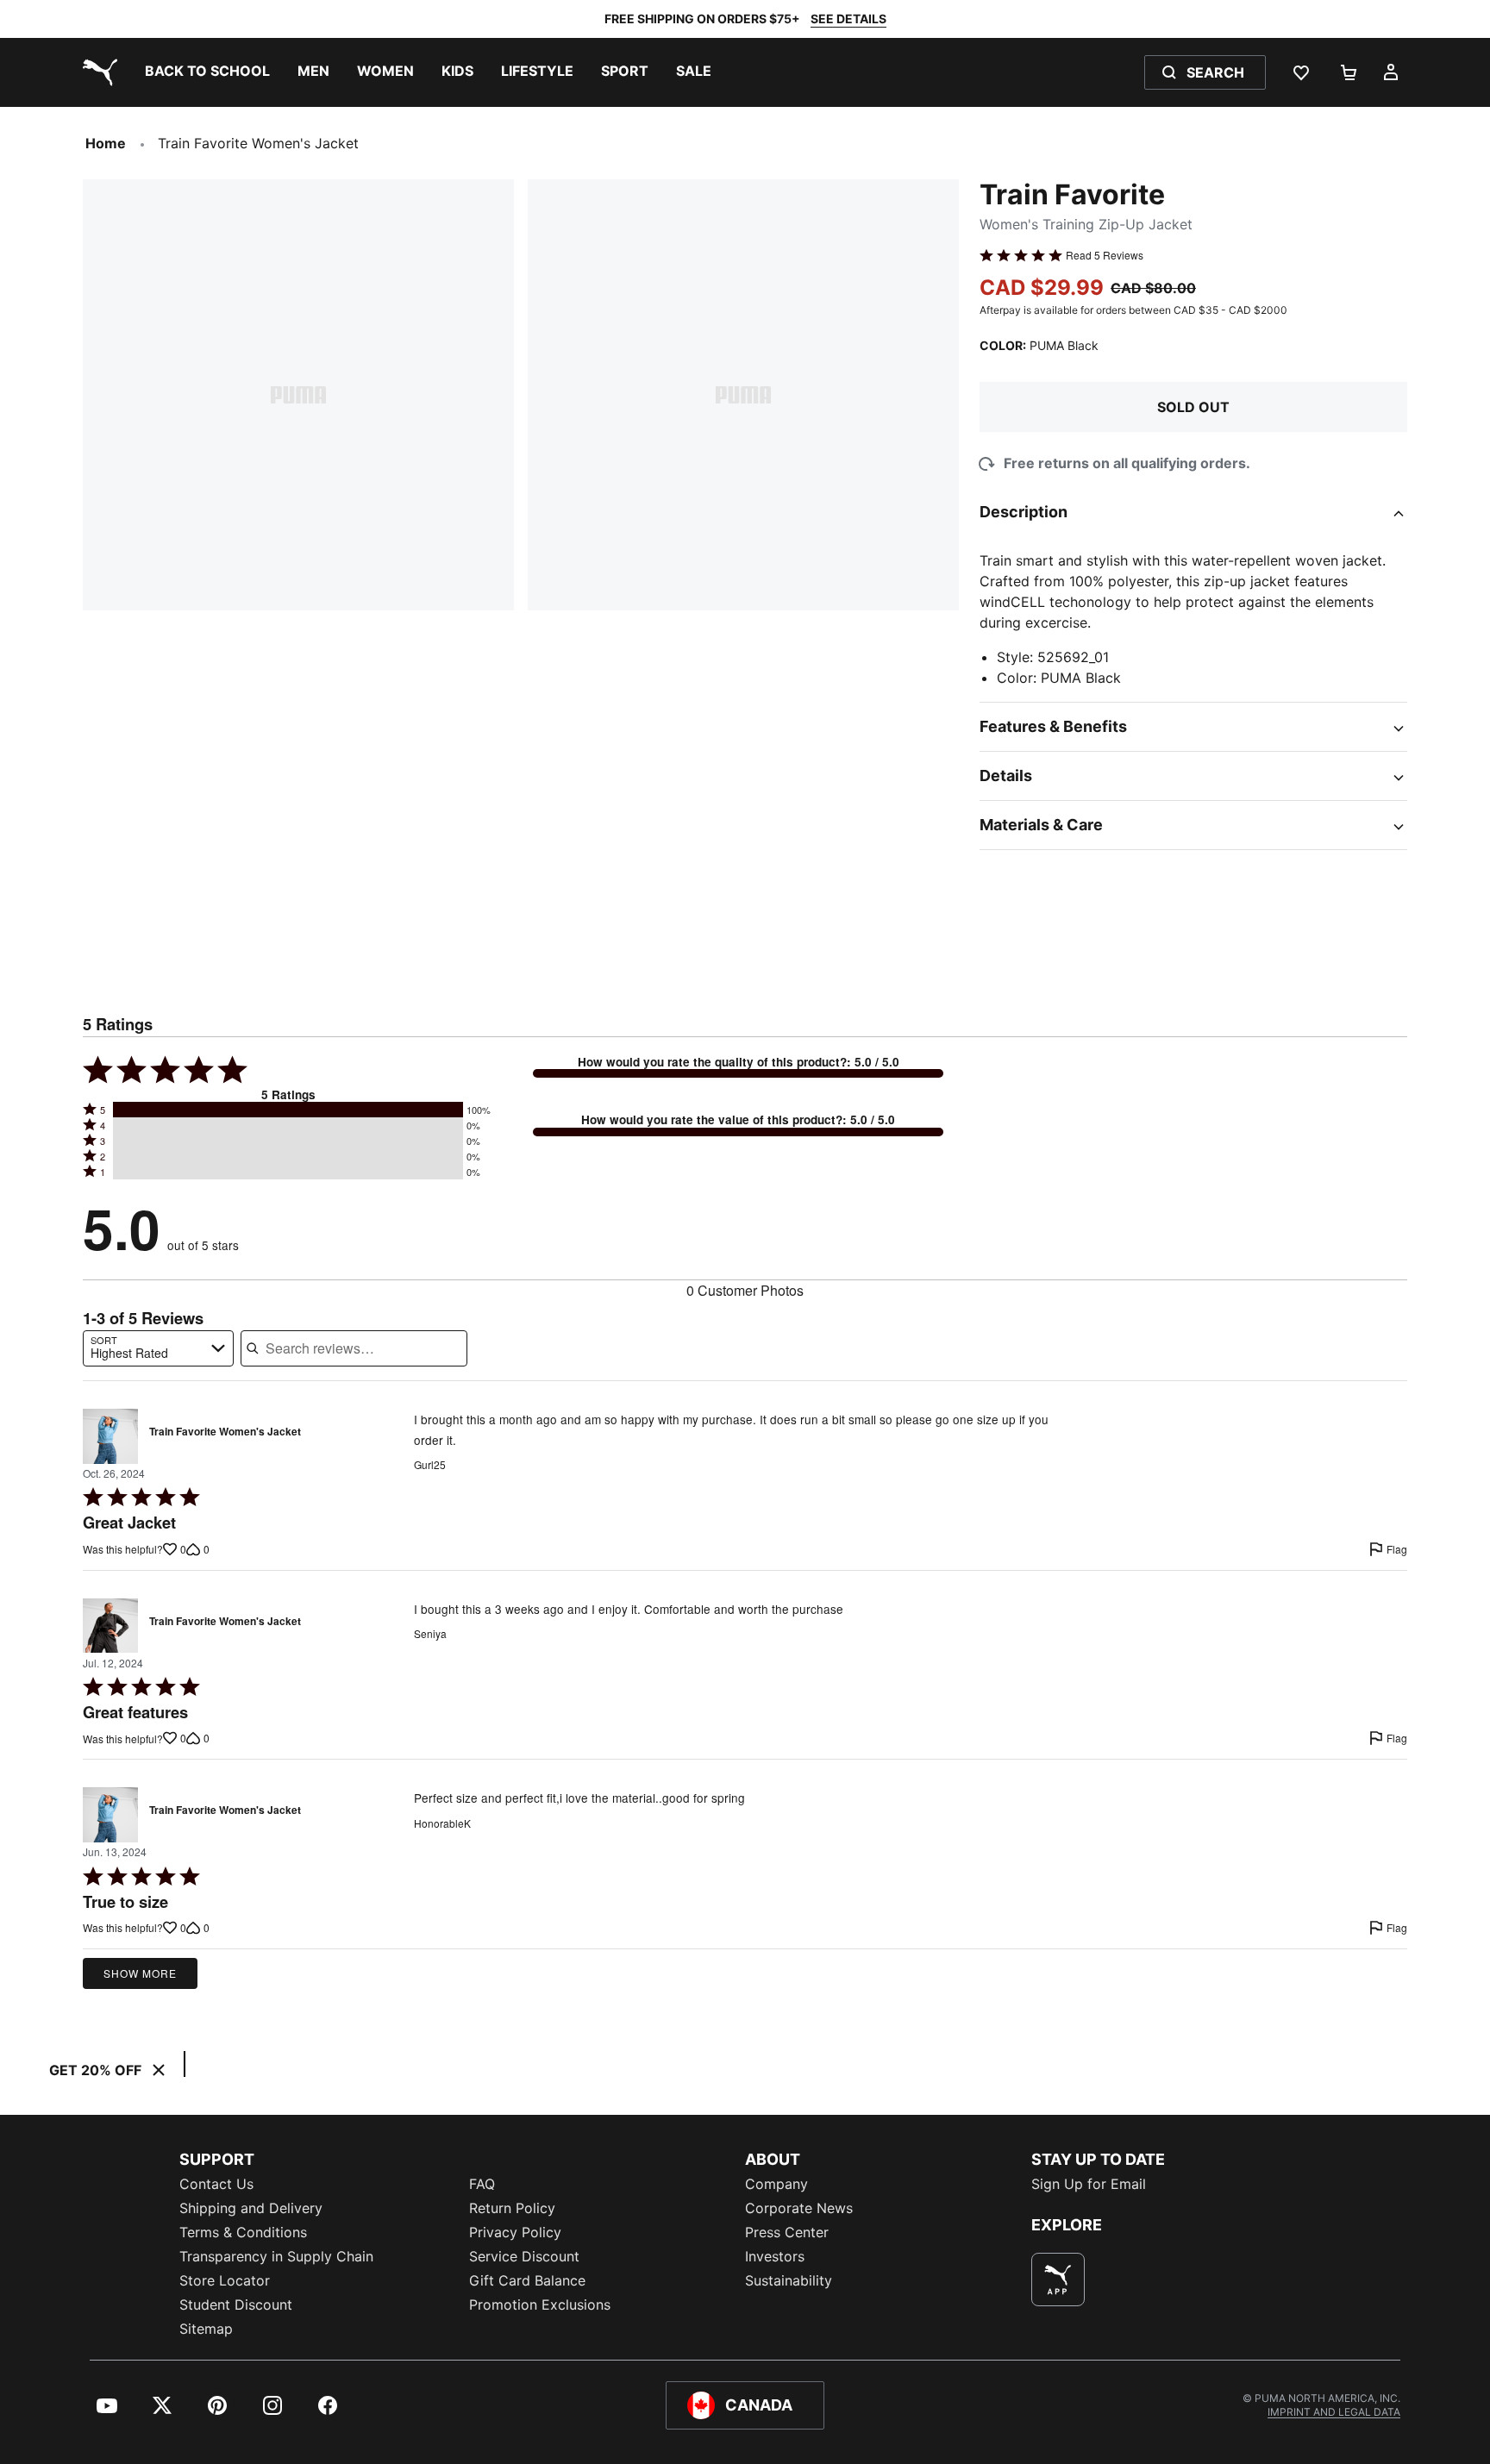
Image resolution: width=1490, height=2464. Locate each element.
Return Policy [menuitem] (512, 2208)
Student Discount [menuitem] (236, 2305)
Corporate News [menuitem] (799, 2208)
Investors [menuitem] (775, 2256)
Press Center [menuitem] (787, 2232)
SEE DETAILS (848, 19)
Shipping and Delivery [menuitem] (251, 2208)
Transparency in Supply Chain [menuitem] (276, 2256)
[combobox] (158, 1348)
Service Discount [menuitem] (524, 2256)
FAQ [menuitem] (482, 2184)
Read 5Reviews (1105, 255)
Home (106, 143)
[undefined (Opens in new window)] (1058, 2280)
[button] (288, 1110)
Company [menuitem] (776, 2184)
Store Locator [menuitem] (225, 2280)
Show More (140, 1973)
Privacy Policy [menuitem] (515, 2232)
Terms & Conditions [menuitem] (243, 2232)
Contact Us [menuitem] (216, 2184)
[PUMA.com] (97, 72)
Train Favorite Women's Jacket (225, 1432)
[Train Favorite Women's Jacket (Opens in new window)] (110, 1436)
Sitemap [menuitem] (206, 2329)
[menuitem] (207, 72)
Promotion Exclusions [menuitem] (540, 2305)
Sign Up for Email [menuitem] (1089, 2184)
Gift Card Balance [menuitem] (527, 2280)
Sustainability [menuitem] (789, 2280)
